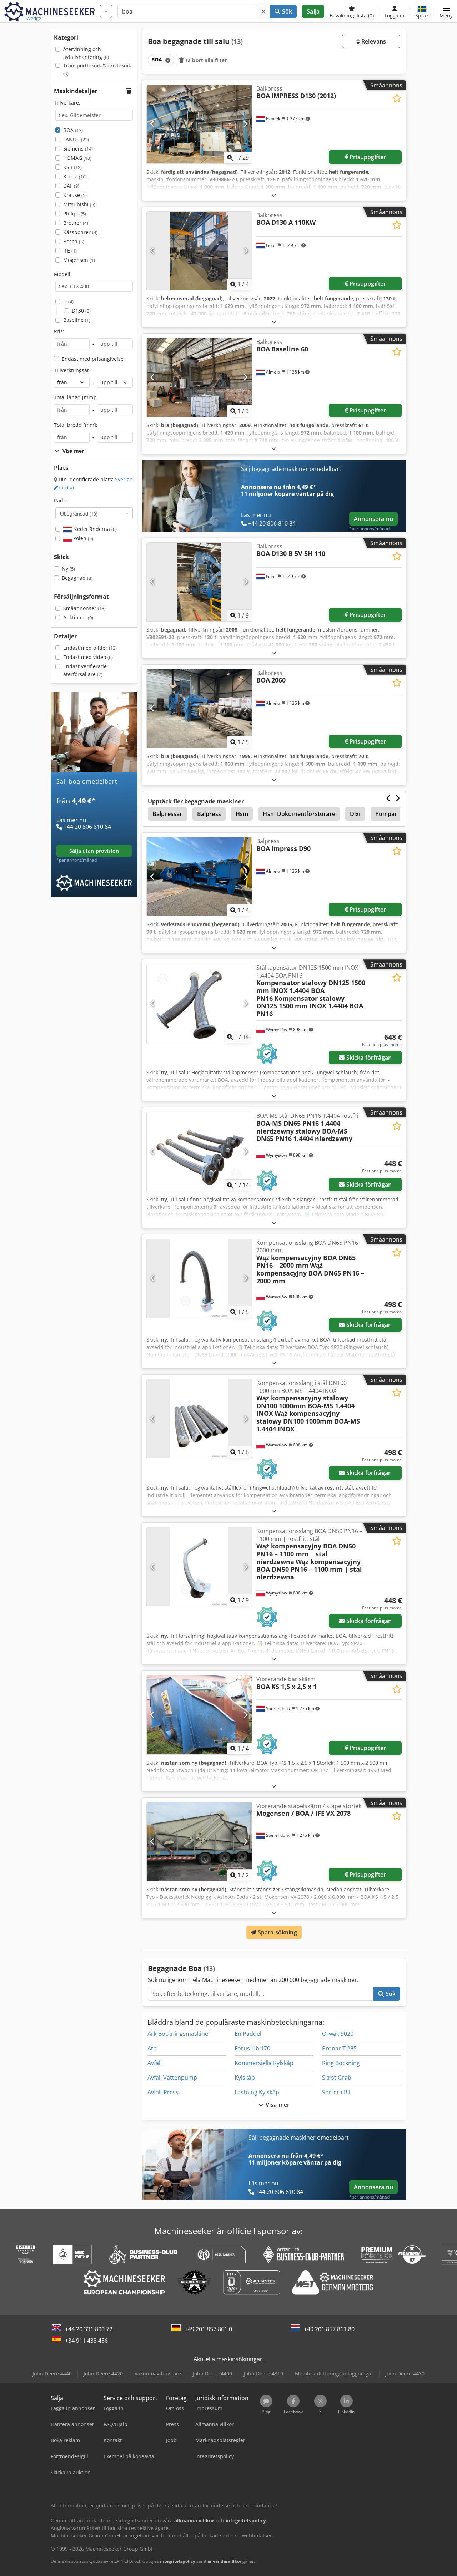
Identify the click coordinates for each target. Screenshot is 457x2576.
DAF (71, 186)
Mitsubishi (79, 204)
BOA (73, 130)
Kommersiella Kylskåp (264, 2063)
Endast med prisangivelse (93, 359)
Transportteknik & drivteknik (97, 69)
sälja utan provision (94, 851)
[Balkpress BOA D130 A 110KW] (199, 251)
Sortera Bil (336, 2092)
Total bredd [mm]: (76, 425)
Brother (76, 223)
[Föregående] (153, 124)
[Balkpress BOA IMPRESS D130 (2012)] (199, 124)
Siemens (78, 149)
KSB (72, 167)
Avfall (155, 2063)
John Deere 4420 (103, 2374)
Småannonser (84, 608)
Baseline (77, 320)
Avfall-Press (163, 2092)
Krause (75, 195)
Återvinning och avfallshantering (86, 53)
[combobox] (94, 513)
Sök (287, 11)
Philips (75, 214)
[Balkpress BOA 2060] (199, 709)
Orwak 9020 (338, 2034)
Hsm (242, 814)
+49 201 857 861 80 (329, 2329)
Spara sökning (276, 1932)
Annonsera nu (373, 519)
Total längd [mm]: (75, 397)
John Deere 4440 (52, 2374)
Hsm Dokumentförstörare (299, 814)
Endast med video (88, 657)
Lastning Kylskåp (257, 2092)
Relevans (373, 41)
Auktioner (78, 617)
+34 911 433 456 (86, 2341)
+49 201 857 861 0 (208, 2329)
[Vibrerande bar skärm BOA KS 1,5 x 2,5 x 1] (199, 1715)
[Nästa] (245, 124)
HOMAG (77, 158)
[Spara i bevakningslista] (397, 98)
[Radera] (263, 11)
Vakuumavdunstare (158, 2374)
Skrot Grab (337, 2078)
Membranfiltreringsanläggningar (334, 2374)
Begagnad (77, 578)
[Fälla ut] (274, 195)
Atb (152, 2048)
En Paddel (248, 2034)
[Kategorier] (106, 11)
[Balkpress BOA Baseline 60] (199, 377)
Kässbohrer (80, 232)
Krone (75, 176)
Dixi (355, 814)
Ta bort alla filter (205, 60)
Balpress (209, 814)
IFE (70, 251)
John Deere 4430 (405, 2374)
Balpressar (167, 814)
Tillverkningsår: (72, 370)
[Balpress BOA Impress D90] (199, 877)
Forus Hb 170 (252, 2048)
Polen (82, 538)
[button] (446, 11)
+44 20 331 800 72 (89, 2329)
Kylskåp (245, 2078)
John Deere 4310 (263, 2374)
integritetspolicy (178, 2561)
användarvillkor (224, 2561)
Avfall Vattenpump (172, 2078)
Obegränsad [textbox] (79, 513)
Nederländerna (94, 529)
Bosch (74, 241)
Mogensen (79, 260)
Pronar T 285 (339, 2048)
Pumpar (386, 814)
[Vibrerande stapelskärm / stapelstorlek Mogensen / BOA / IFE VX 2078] (199, 1842)
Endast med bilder (90, 648)
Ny (68, 569)
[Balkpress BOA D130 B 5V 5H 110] (199, 582)
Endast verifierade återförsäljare (85, 670)
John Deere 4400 (212, 2374)
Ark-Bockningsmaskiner (179, 2034)
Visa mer (277, 2105)
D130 (81, 311)
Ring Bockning (341, 2063)
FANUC (76, 139)
